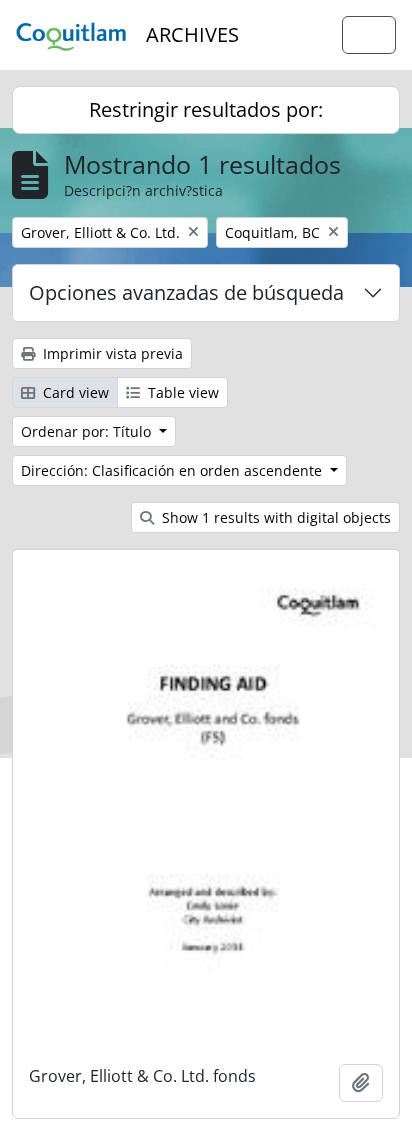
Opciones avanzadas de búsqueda (186, 292)
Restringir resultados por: (206, 109)
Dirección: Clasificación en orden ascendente (173, 470)
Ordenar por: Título (88, 431)
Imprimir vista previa (111, 353)
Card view (74, 392)
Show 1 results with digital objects (274, 517)
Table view (181, 392)
